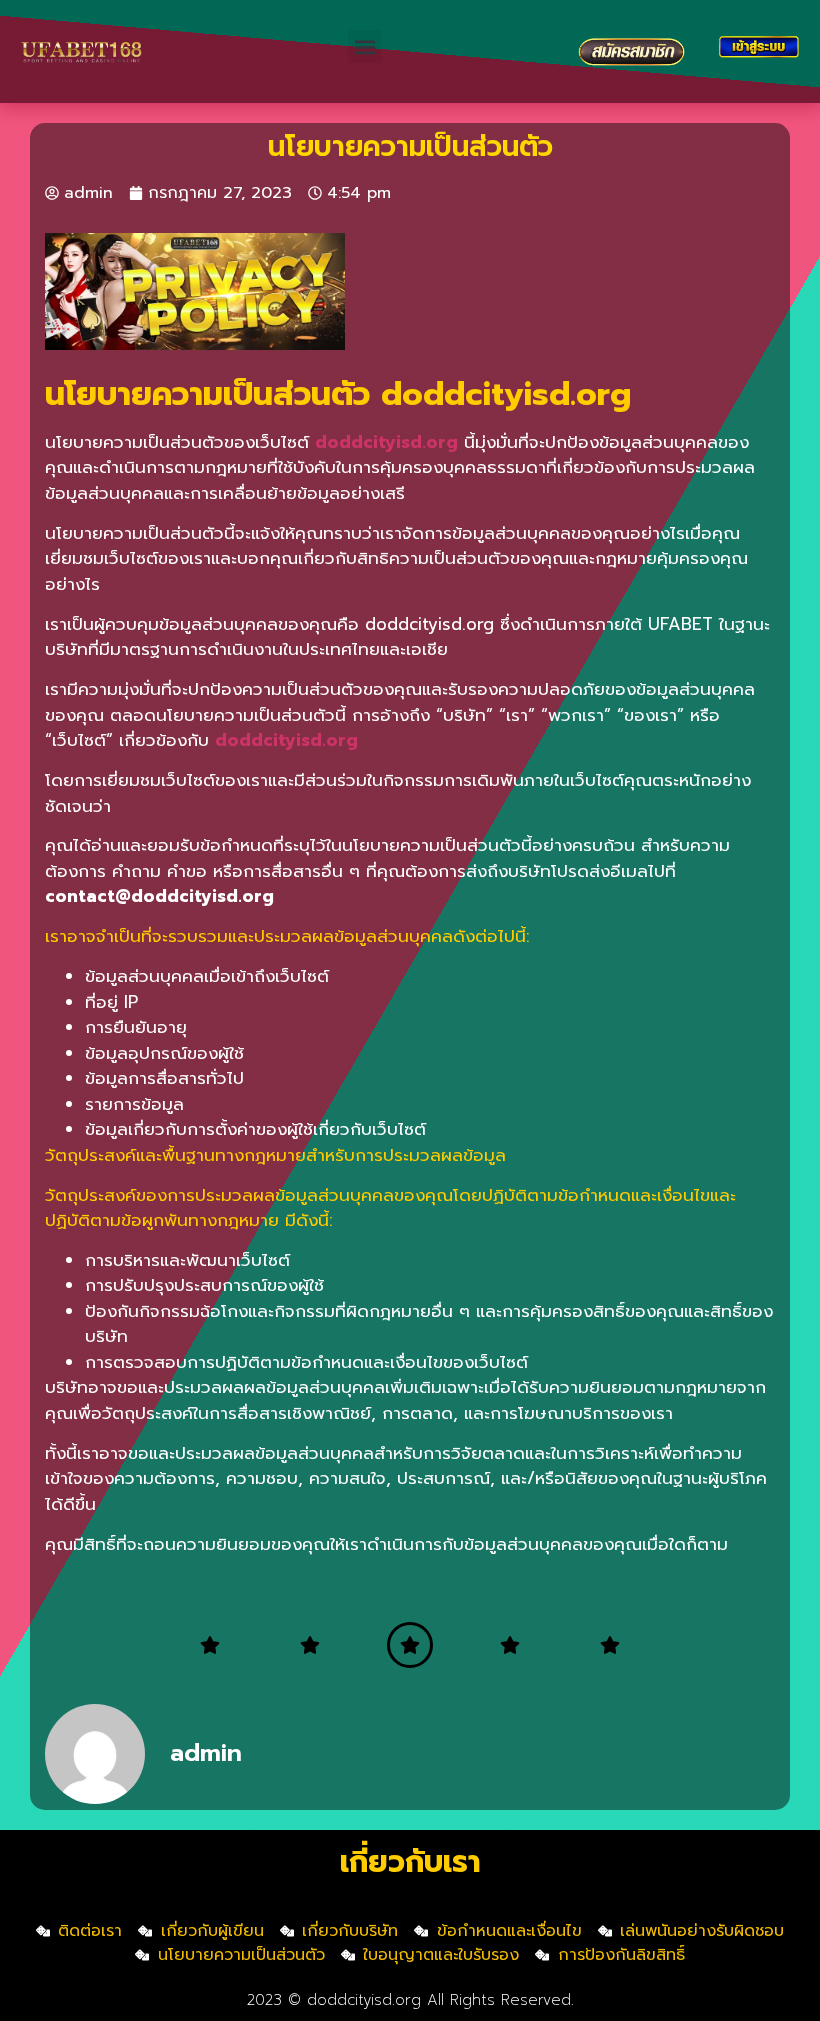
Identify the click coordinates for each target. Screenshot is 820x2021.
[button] (364, 46)
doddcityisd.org (286, 740)
